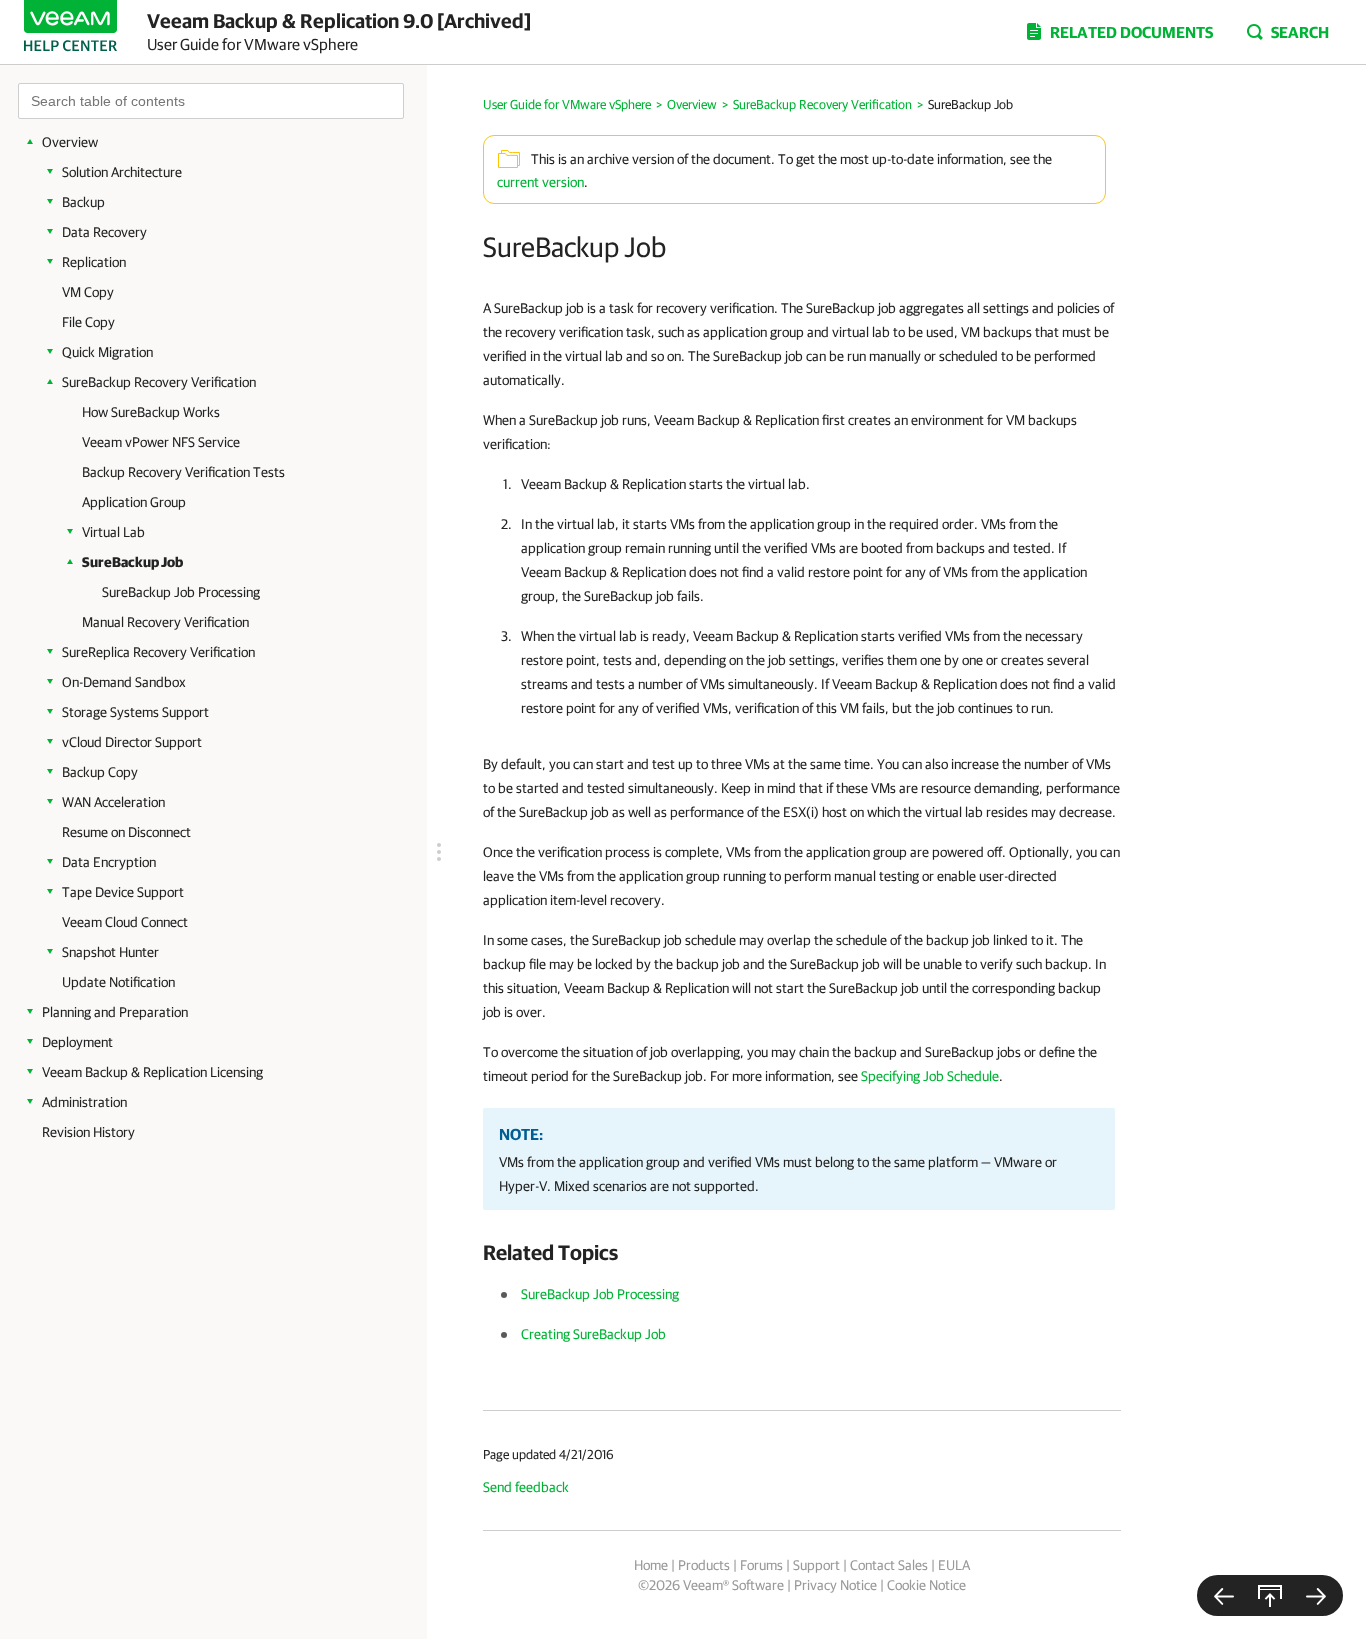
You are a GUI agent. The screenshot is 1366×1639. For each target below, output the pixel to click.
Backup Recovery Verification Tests (183, 472)
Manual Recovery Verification (165, 622)
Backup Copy (100, 772)
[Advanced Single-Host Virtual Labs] (1224, 1595)
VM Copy (88, 292)
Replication (94, 262)
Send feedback (526, 1487)
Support (816, 1565)
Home (651, 1565)
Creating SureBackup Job (593, 1334)
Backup (83, 202)
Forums (761, 1565)
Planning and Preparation (115, 1012)
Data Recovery (104, 232)
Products (704, 1565)
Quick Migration (107, 352)
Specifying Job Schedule (930, 1076)
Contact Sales (889, 1565)
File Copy (88, 322)
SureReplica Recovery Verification (158, 652)
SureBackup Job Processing (181, 592)
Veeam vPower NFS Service (161, 442)
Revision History (88, 1132)
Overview (70, 142)
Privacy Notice (835, 1585)
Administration (84, 1102)
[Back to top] (1270, 1595)
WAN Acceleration (113, 802)
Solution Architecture (122, 172)
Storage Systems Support (135, 712)
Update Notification (118, 982)
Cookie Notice (926, 1585)
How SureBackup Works (151, 412)
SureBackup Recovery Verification (159, 382)
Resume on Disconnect (126, 832)
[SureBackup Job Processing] (1316, 1595)
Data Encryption (109, 862)
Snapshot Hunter (110, 952)
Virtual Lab (113, 532)
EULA (954, 1565)
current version (540, 182)
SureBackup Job (132, 562)
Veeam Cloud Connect (125, 922)
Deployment (77, 1042)
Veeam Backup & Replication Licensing (152, 1072)
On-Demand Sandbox (124, 682)
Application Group (134, 502)
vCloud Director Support (132, 742)
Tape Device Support (123, 892)
